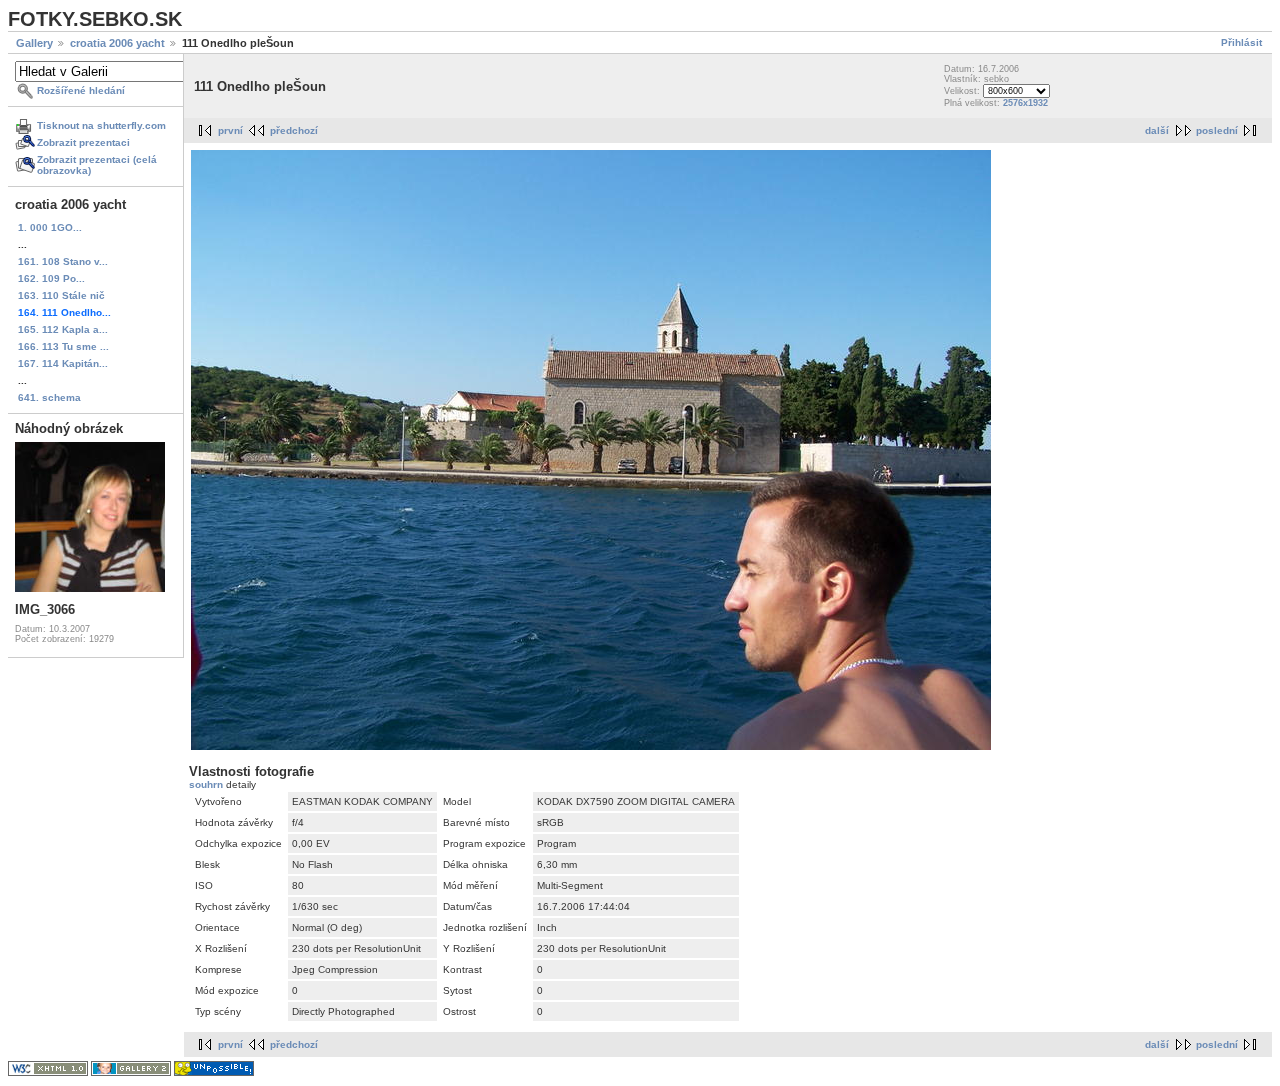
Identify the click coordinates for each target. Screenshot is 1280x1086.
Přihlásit (1241, 42)
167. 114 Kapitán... (63, 363)
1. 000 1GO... (50, 227)
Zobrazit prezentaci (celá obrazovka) (97, 165)
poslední (1217, 130)
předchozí (294, 130)
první (230, 130)
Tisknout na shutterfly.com (101, 125)
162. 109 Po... (51, 278)
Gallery (34, 43)
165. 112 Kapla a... (63, 329)
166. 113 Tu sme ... (63, 346)
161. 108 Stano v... (63, 261)
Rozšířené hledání (81, 90)
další (1157, 130)
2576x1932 (1025, 103)
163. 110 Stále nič (61, 295)
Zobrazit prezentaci (83, 142)
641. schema (49, 397)
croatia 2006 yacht (117, 43)
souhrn (207, 784)
